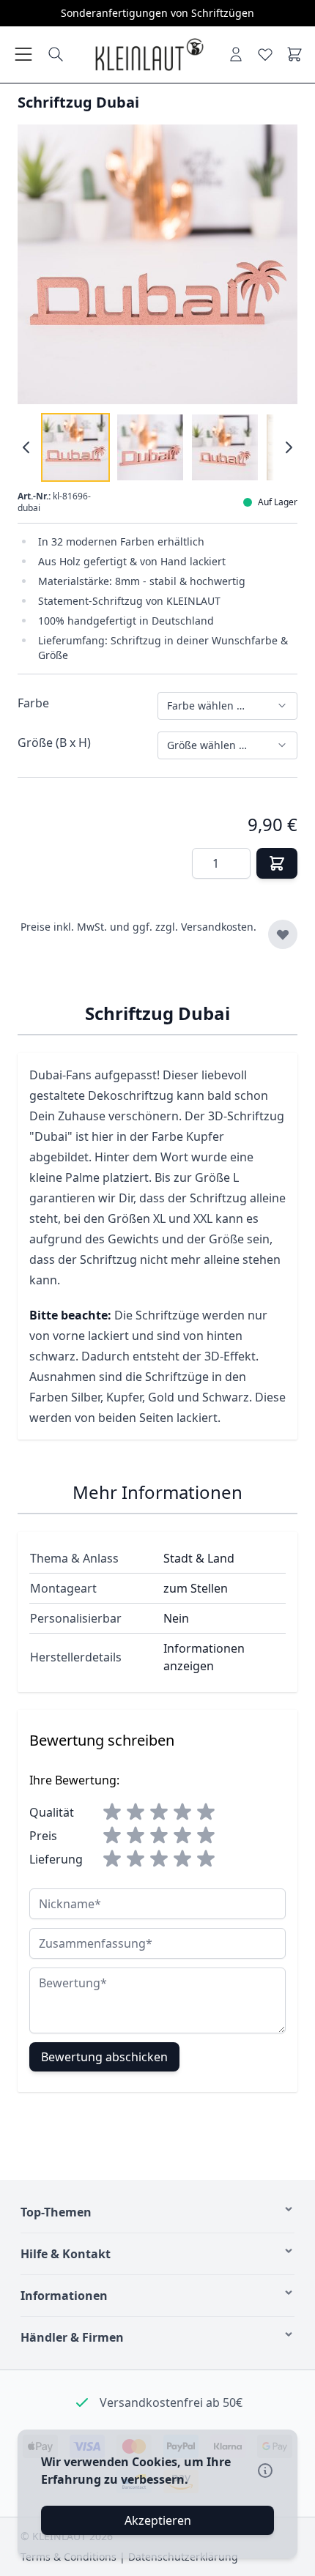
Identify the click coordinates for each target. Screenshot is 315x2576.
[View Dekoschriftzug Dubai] (75, 447)
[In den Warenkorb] (277, 863)
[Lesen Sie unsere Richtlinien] (265, 2471)
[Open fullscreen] (157, 264)
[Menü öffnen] (23, 54)
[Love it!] (265, 54)
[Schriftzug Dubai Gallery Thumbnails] (157, 447)
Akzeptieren (158, 2520)
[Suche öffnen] (56, 54)
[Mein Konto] (236, 54)
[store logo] (149, 55)
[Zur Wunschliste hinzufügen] (283, 934)
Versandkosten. (219, 927)
